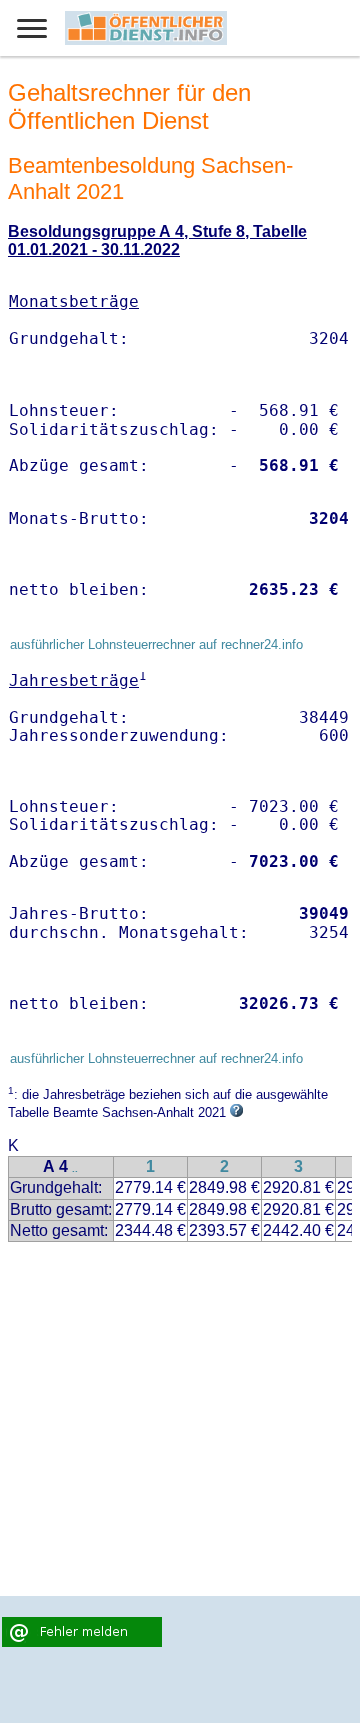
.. (75, 1168)
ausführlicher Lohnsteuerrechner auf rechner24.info (156, 644)
